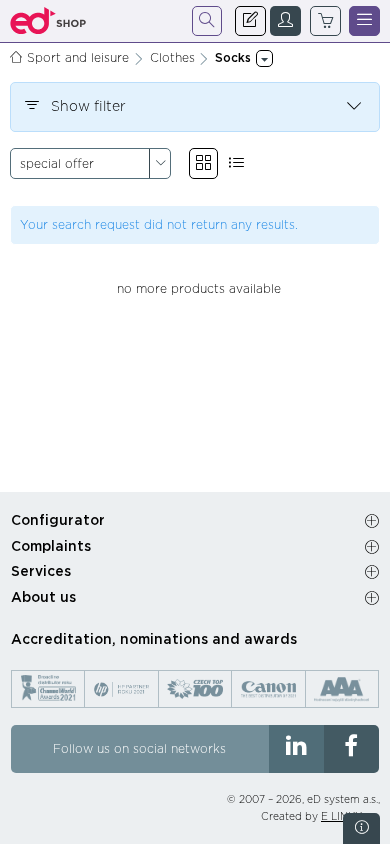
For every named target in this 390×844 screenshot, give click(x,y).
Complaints (51, 547)
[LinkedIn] (296, 749)
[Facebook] (351, 749)
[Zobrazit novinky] (361, 828)
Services (41, 572)
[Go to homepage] (48, 21)
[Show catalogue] (203, 163)
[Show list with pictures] (236, 163)
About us (43, 598)
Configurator (58, 521)
